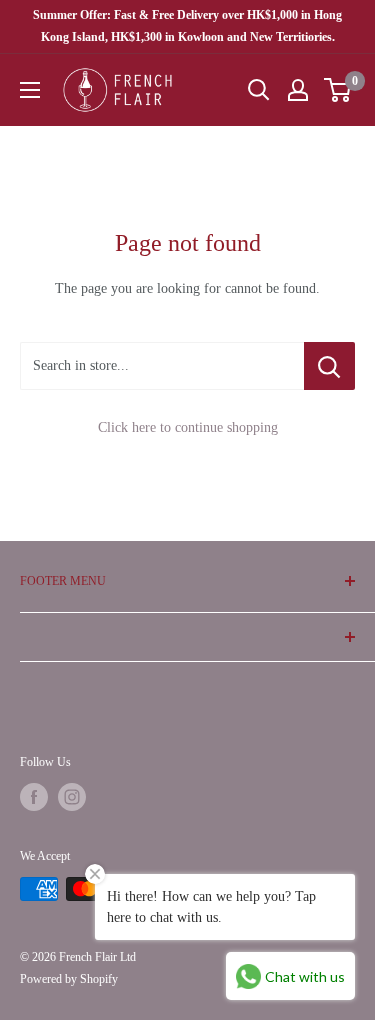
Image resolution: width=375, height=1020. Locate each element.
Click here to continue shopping (188, 427)
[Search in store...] (329, 366)
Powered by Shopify (69, 979)
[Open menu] (30, 90)
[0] (338, 90)
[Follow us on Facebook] (34, 797)
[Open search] (259, 90)
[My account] (298, 90)
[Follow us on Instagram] (72, 797)
